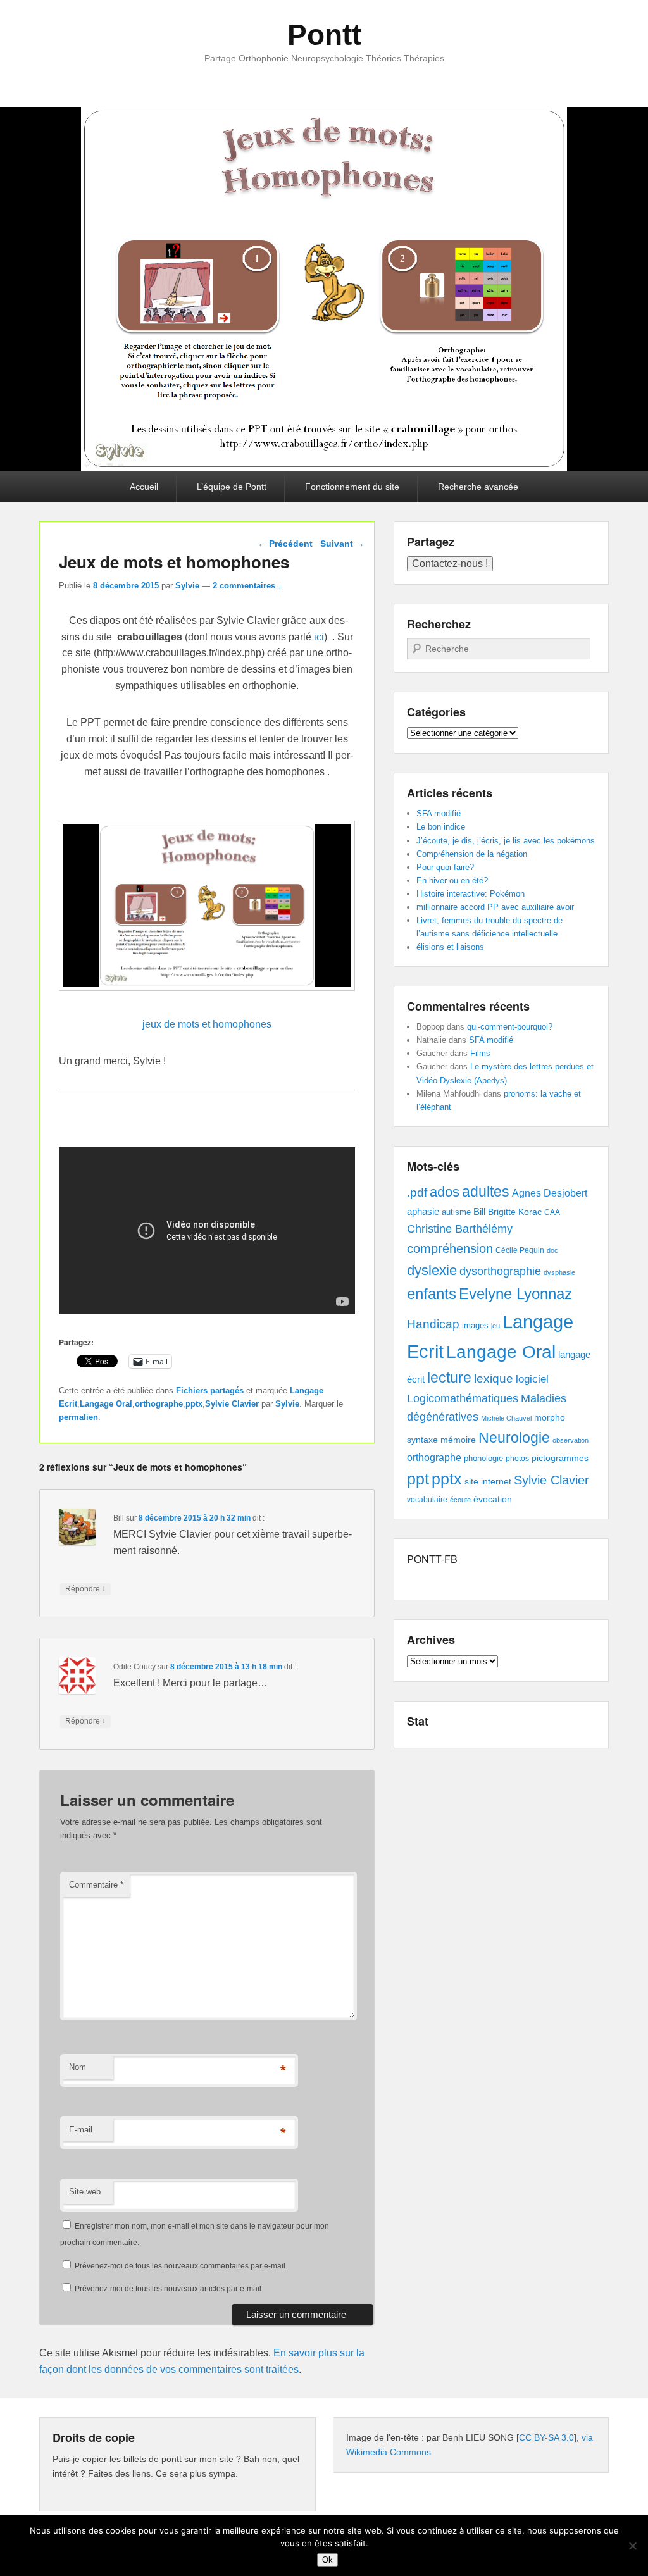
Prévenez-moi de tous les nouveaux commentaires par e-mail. (181, 2266)
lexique (494, 1378)
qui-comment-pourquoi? (510, 1027)
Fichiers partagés (210, 1391)
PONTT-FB (432, 1559)
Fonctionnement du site (352, 487)
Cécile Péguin (520, 1250)
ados (445, 1192)
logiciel (532, 1379)
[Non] (632, 2546)
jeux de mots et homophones (207, 1024)
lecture (449, 1378)
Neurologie (514, 1438)
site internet (488, 1482)
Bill (479, 1212)
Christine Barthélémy (460, 1229)
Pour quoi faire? (445, 867)
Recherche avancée (478, 487)
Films (480, 1053)
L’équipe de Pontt (232, 487)
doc (552, 1250)
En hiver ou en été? (452, 880)
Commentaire (96, 1885)
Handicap (433, 1324)
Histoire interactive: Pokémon (470, 894)
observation (570, 1440)
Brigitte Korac (515, 1212)
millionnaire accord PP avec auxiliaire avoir (495, 907)
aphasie (423, 1211)
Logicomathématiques (463, 1398)
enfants (432, 1294)
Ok (327, 2560)
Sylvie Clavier (232, 1404)
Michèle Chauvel (506, 1418)
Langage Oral (106, 1404)
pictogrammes (560, 1458)
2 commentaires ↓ (247, 586)
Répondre (85, 1589)
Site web (85, 2192)
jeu (495, 1326)
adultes (486, 1192)
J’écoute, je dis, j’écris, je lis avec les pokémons (506, 841)
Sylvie (187, 586)
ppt (418, 1479)
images (475, 1325)
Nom (78, 2067)
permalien (78, 1417)
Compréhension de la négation (472, 854)
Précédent (285, 544)
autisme (456, 1212)
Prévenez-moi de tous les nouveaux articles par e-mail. (169, 2289)
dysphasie (559, 1272)
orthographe (159, 1404)
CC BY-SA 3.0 (546, 2437)
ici (319, 637)
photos (517, 1459)
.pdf (417, 1192)
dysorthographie (500, 1271)
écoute (460, 1500)
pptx (194, 1404)
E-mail (81, 2130)
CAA (552, 1212)
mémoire (458, 1440)
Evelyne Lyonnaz (515, 1294)
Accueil (144, 487)
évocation (493, 1499)
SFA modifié (439, 813)
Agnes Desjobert (550, 1193)
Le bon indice (441, 827)
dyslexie (432, 1270)
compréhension (450, 1248)
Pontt (324, 35)
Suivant (342, 544)
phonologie (483, 1459)
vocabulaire (427, 1500)
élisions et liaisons (450, 947)
